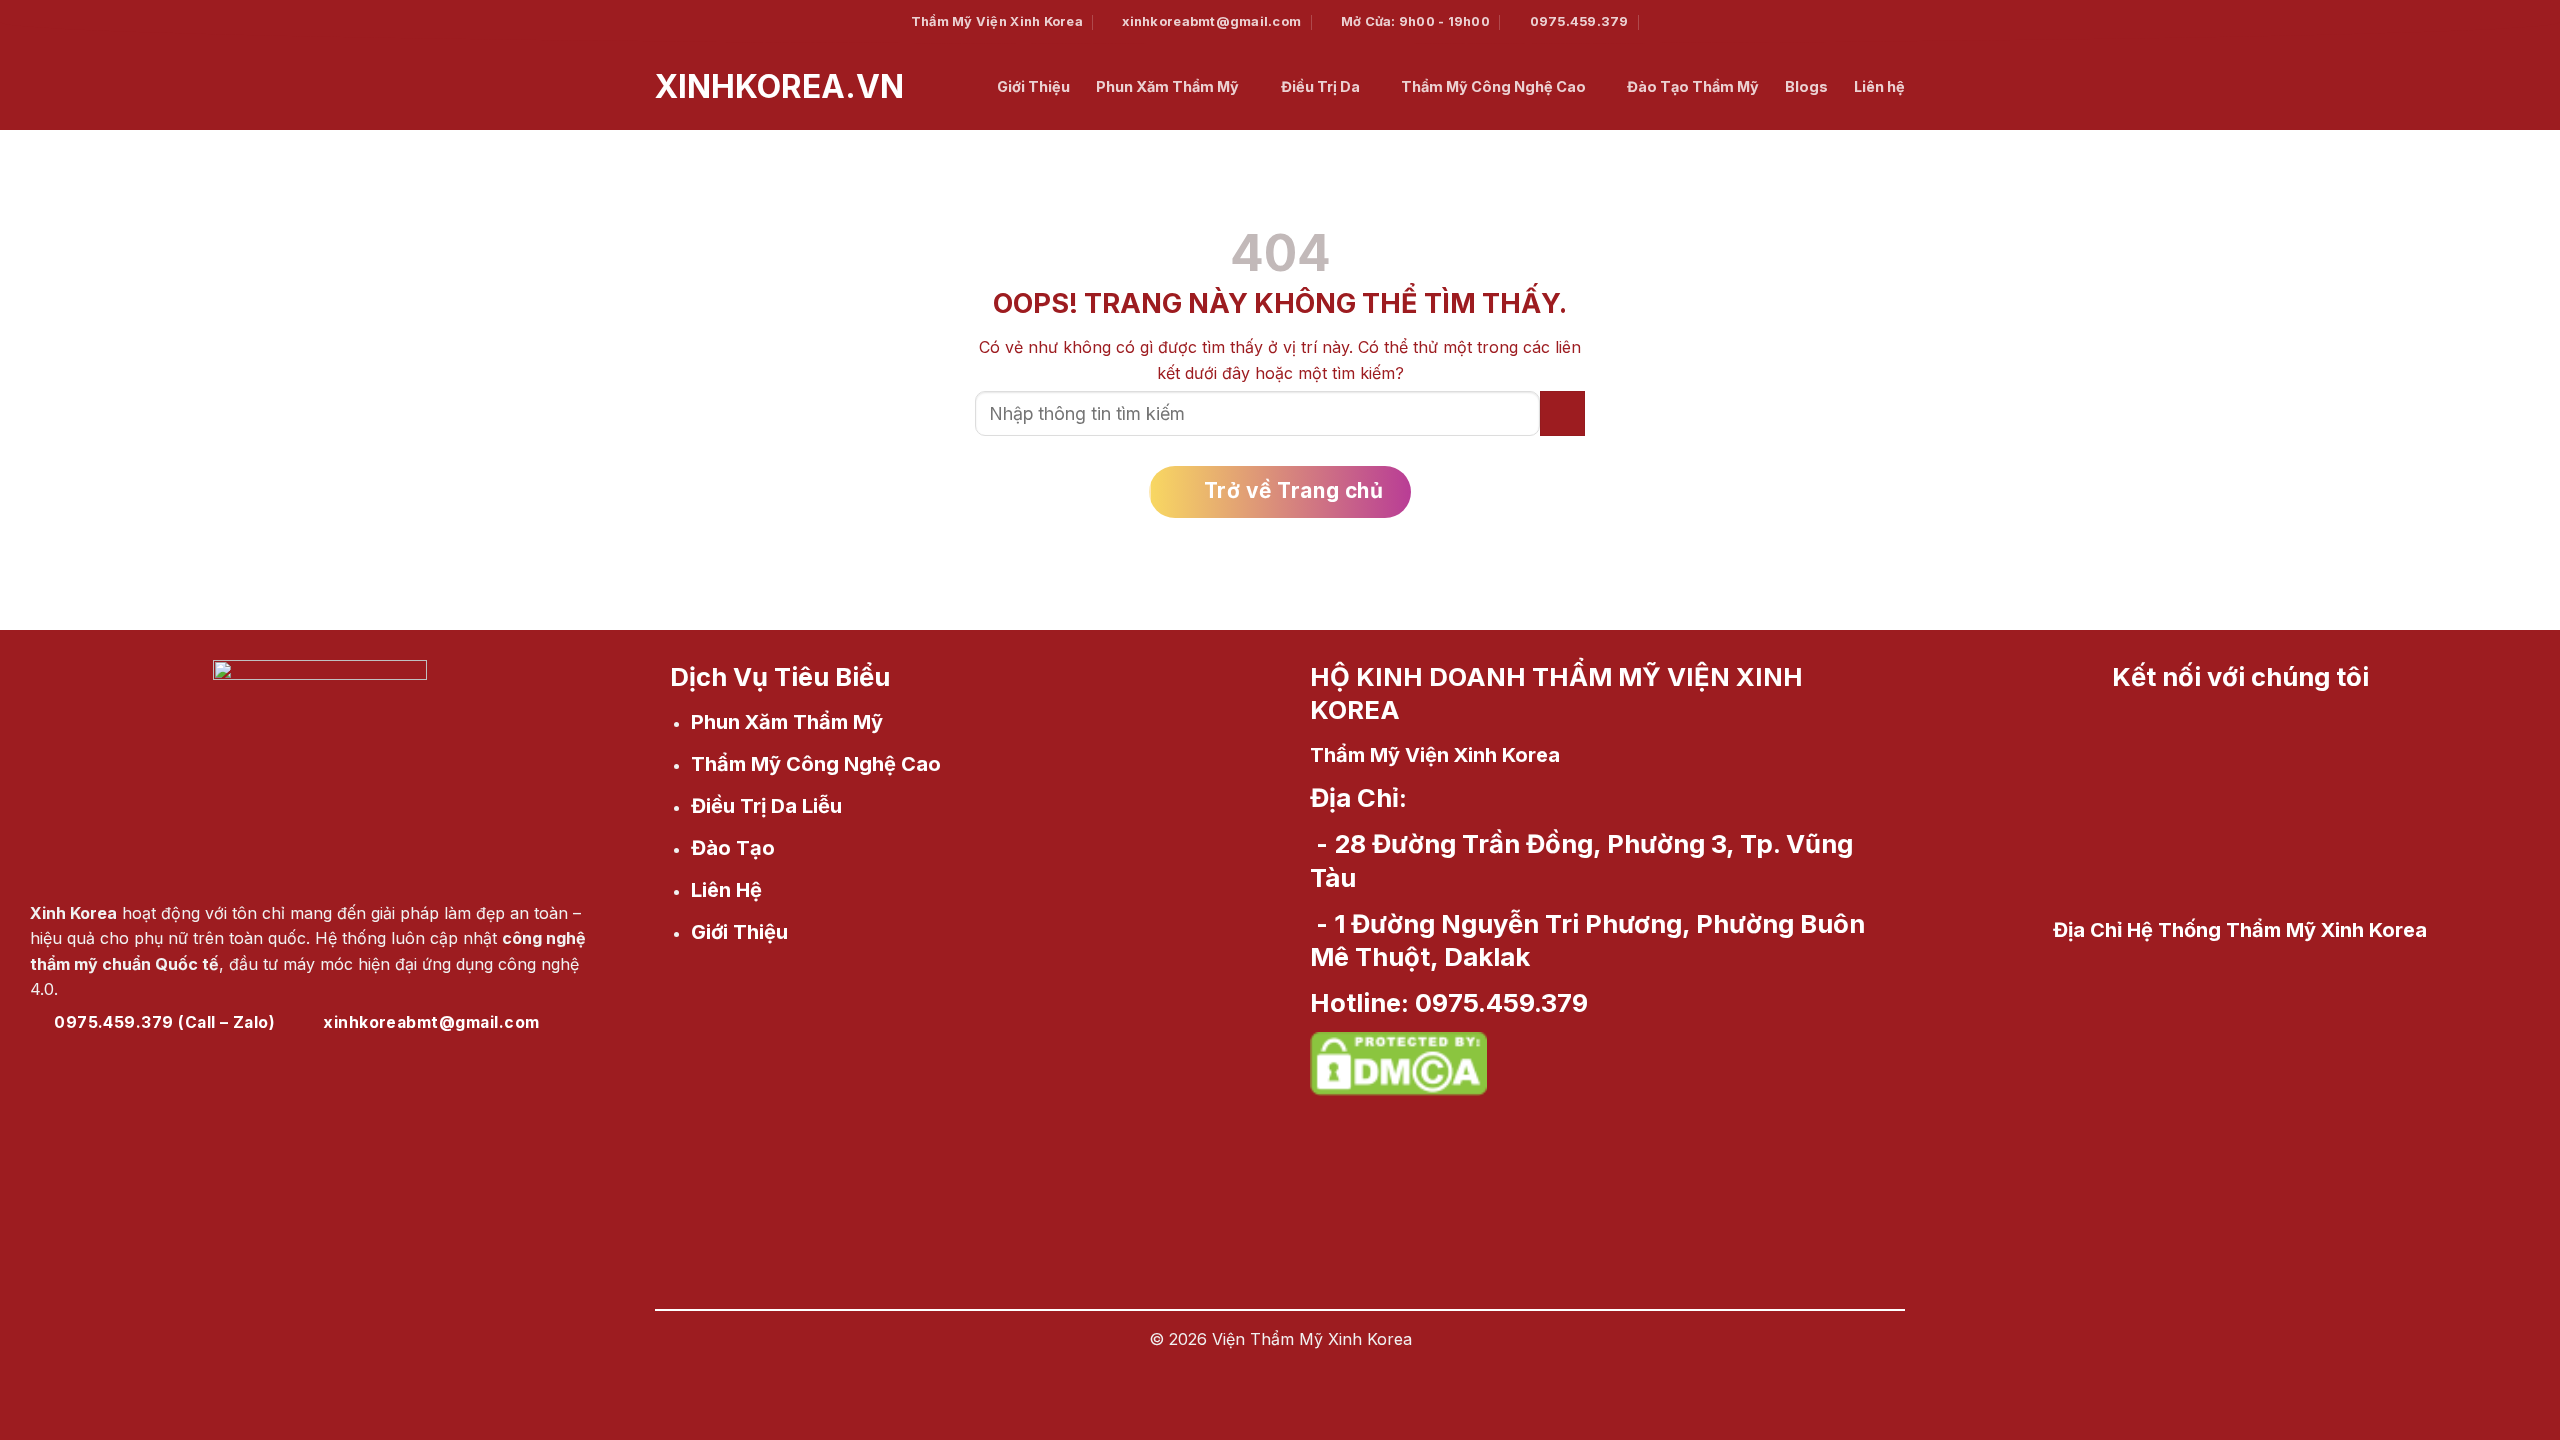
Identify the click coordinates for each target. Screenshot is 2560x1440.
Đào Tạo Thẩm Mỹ (1693, 86)
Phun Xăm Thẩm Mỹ (1167, 86)
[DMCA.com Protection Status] (1398, 1060)
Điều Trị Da (1320, 86)
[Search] (1658, 22)
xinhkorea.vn (670, 87)
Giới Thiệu (1033, 86)
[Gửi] (1562, 413)
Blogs (1806, 86)
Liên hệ (1879, 86)
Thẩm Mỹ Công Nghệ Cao (1493, 86)
